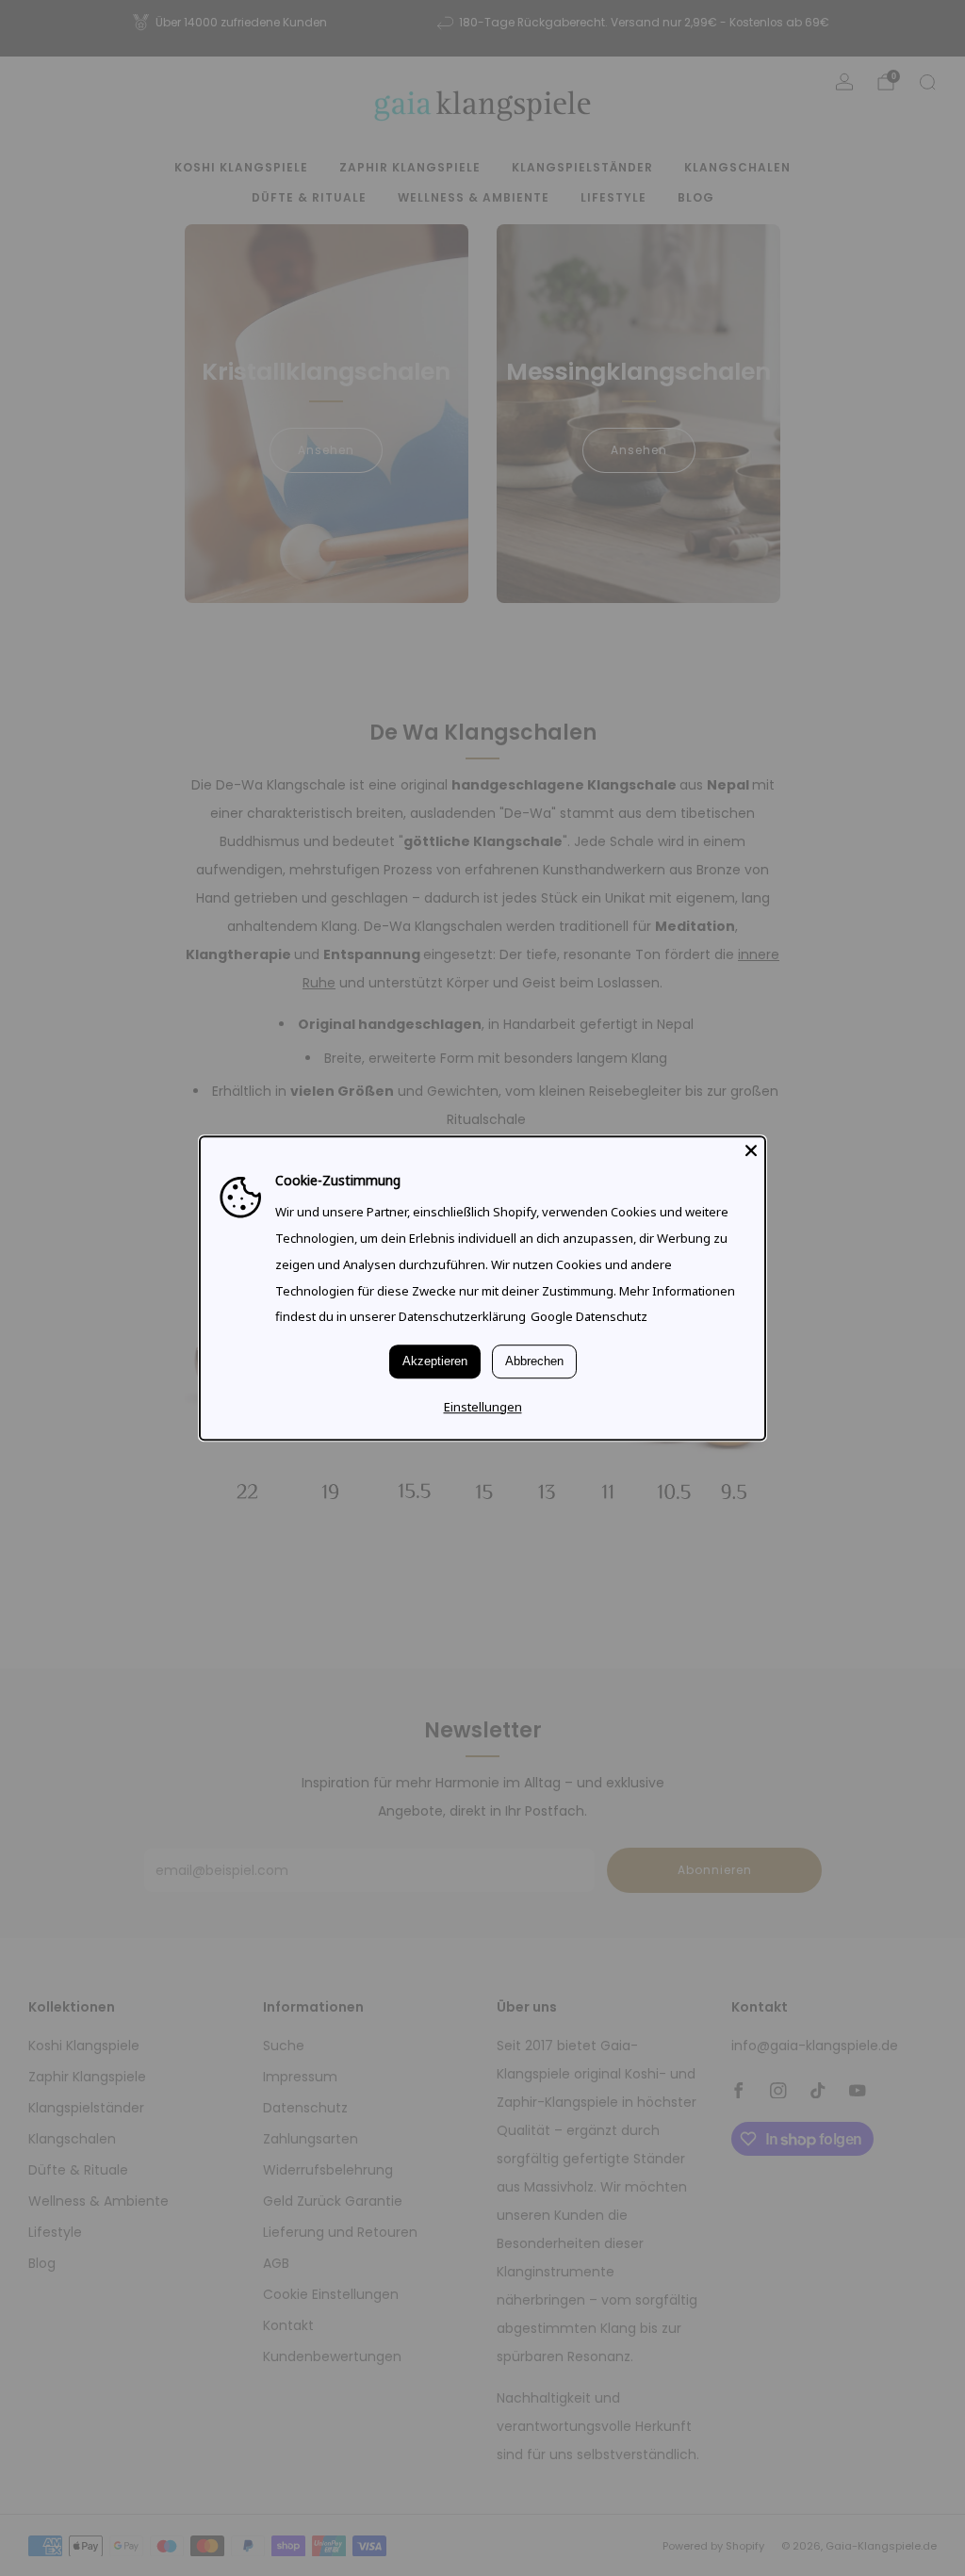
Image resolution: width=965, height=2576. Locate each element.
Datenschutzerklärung (462, 1317)
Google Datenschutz (589, 1317)
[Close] (751, 1150)
